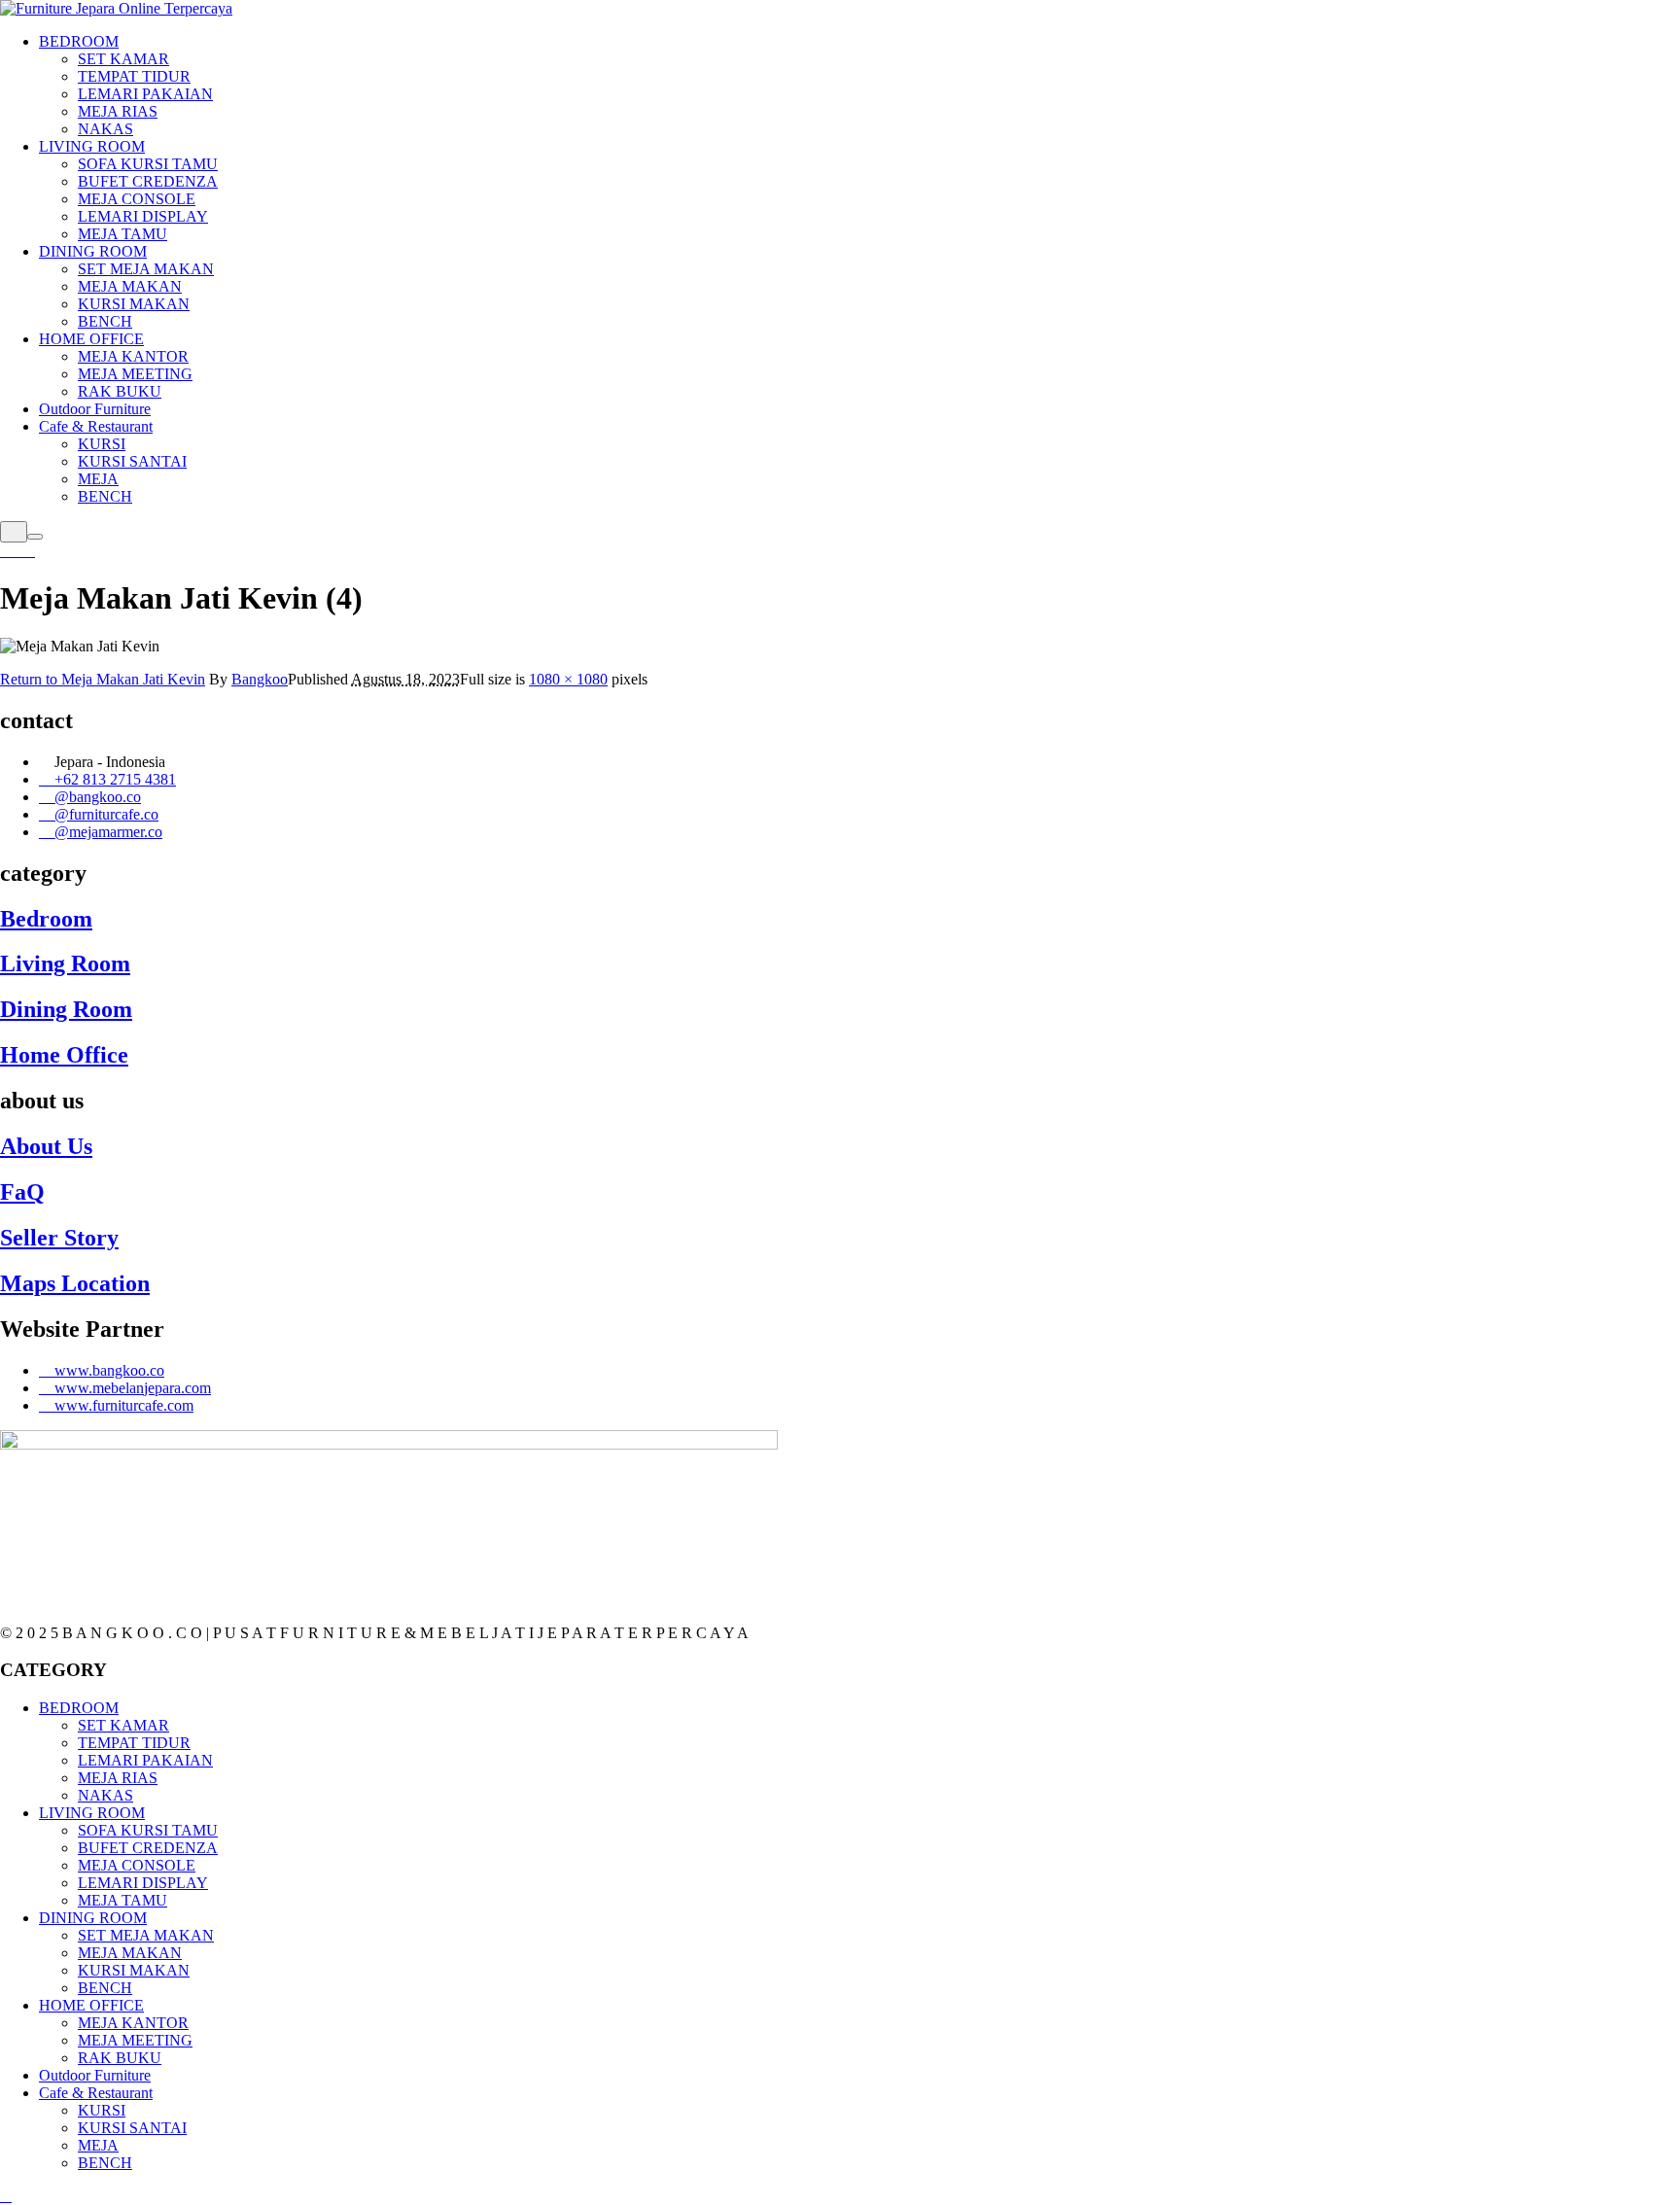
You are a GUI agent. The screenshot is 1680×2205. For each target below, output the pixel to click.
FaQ (22, 1192)
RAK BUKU (120, 2058)
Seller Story (59, 1238)
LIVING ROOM (92, 1813)
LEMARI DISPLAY (143, 1883)
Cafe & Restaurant (96, 2093)
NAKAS (105, 1795)
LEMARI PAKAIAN (145, 1760)
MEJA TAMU (122, 1900)
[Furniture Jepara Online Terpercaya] (116, 8)
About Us (46, 1146)
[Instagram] (6, 551)
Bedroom (46, 919)
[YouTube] (29, 551)
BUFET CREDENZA (148, 1848)
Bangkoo (260, 679)
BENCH (105, 1988)
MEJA (98, 2145)
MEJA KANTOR (133, 2023)
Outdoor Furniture (95, 2075)
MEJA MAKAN (130, 1953)
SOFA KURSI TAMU (148, 1830)
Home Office (64, 1055)
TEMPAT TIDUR (134, 1743)
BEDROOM (79, 1708)
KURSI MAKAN (134, 1970)
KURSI (102, 2110)
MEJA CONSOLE (137, 1865)
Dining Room (66, 1009)
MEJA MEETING (135, 2040)
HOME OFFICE (91, 2005)
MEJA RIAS (118, 1778)
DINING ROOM (93, 1918)
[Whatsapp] (17, 551)
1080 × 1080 (568, 679)
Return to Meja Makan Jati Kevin (103, 679)
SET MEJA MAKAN (146, 1935)
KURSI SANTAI (132, 2128)
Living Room (65, 963)
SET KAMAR (123, 1725)
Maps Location (75, 1283)
